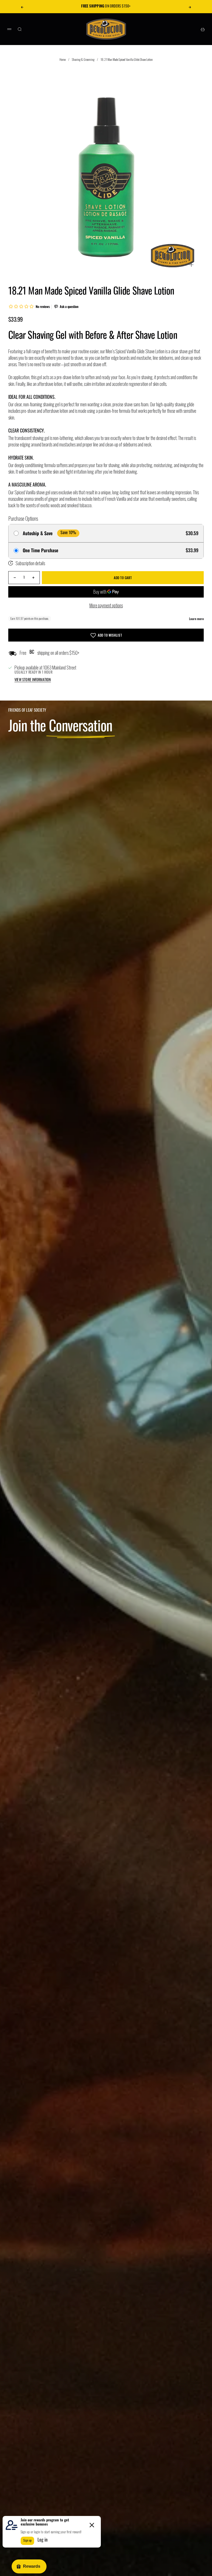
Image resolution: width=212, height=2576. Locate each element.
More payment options (106, 605)
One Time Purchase (40, 550)
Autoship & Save (38, 533)
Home (63, 59)
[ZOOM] (191, 265)
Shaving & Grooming (83, 59)
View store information (33, 680)
